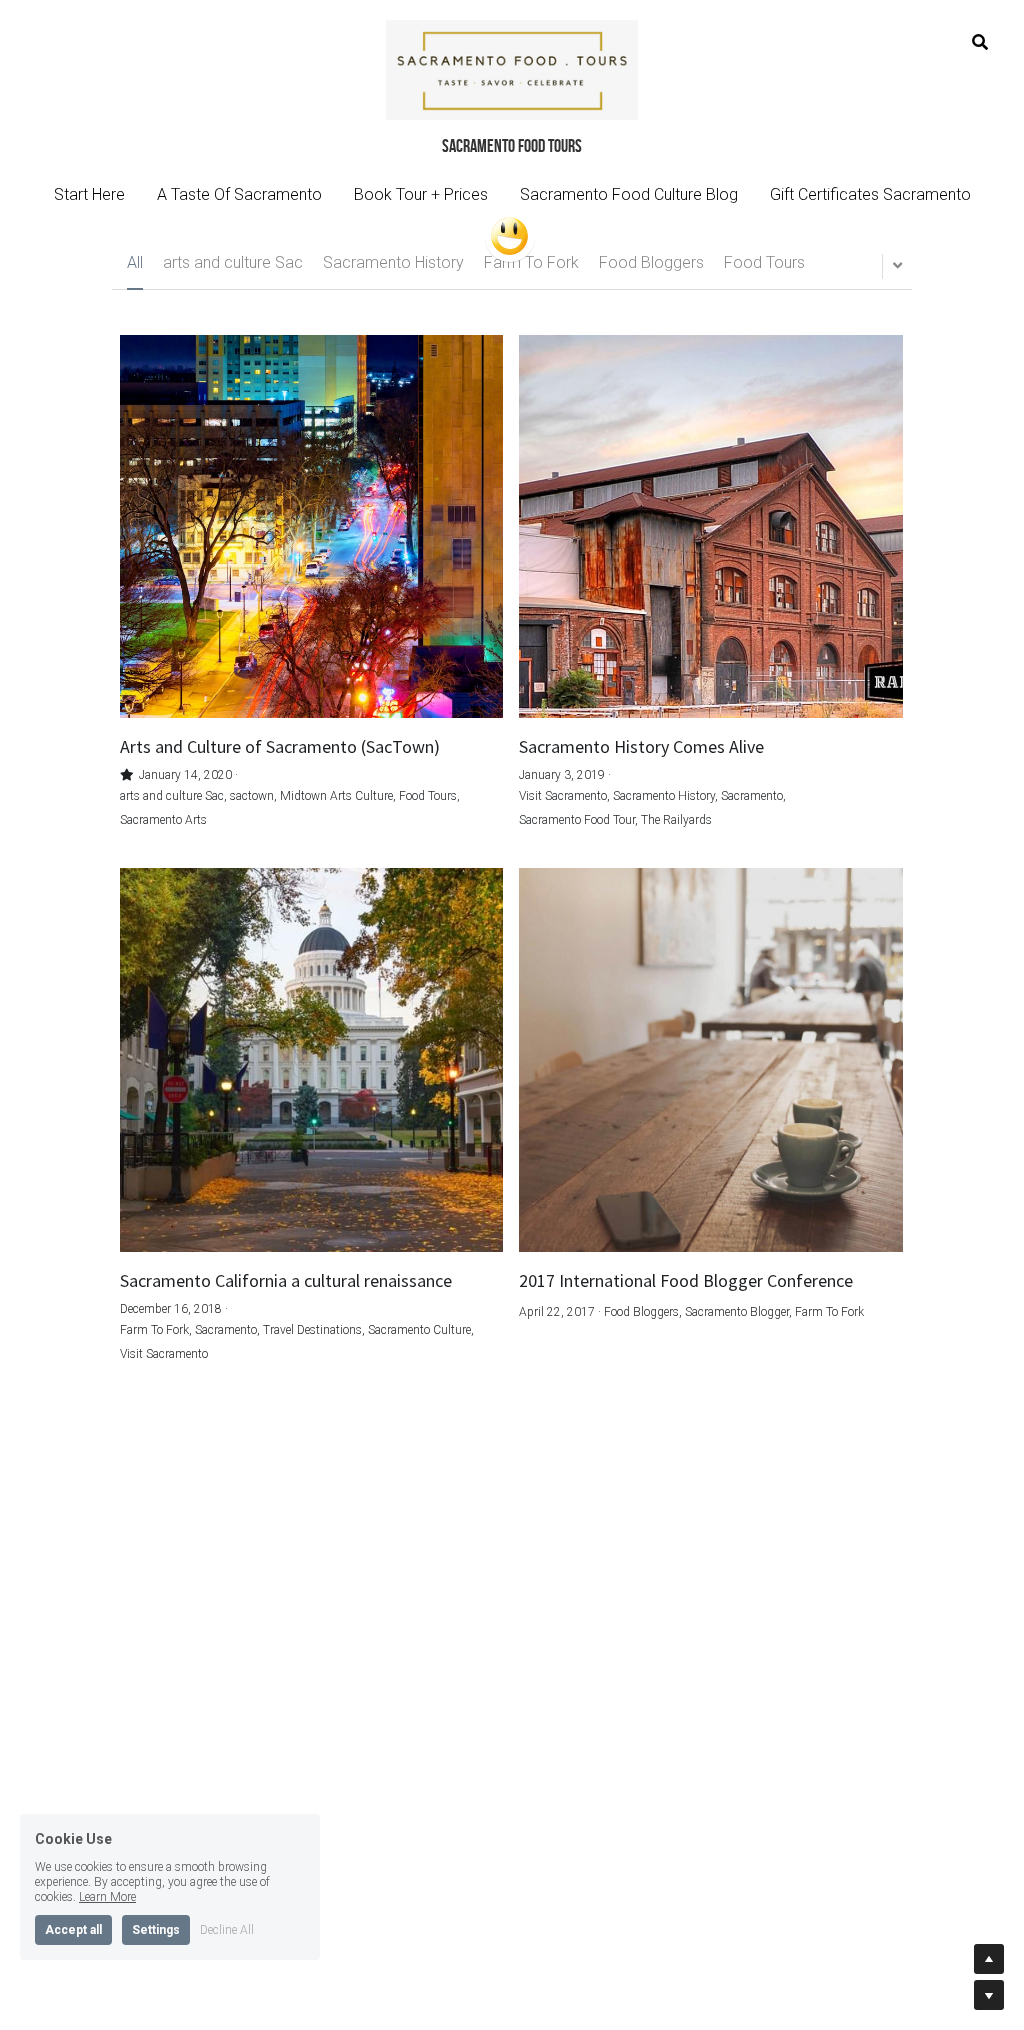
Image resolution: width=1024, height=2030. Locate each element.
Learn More (107, 1897)
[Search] (980, 42)
